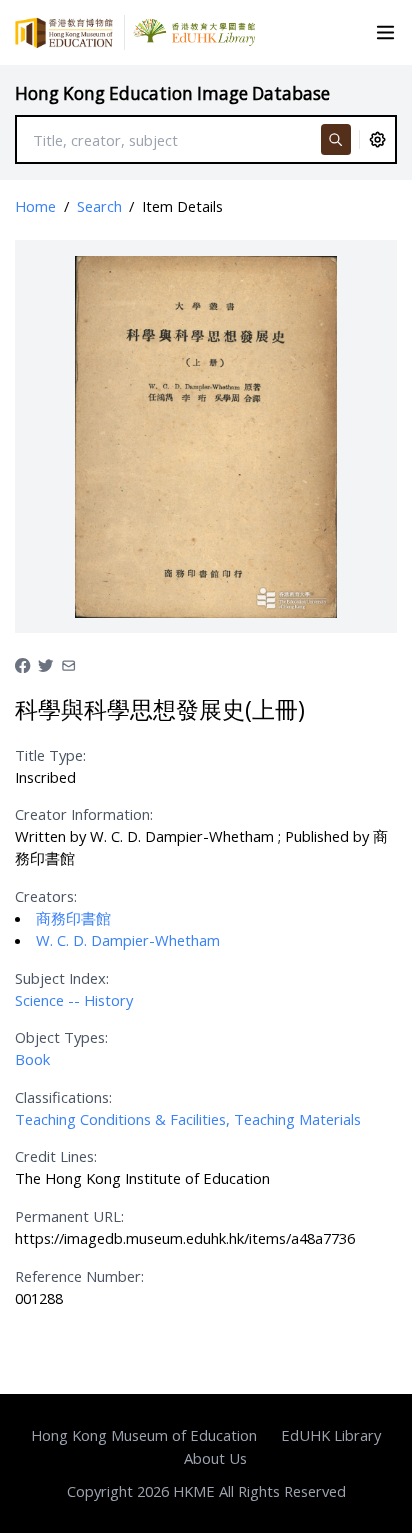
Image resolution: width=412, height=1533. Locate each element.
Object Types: (61, 1037)
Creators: (46, 896)
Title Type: (50, 755)
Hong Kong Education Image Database (172, 93)
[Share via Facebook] (22, 663)
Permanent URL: (69, 1216)
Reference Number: (79, 1276)
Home (35, 206)
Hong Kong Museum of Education (144, 1435)
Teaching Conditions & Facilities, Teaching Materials (188, 1119)
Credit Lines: (56, 1156)
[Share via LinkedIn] (68, 663)
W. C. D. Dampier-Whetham (128, 940)
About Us (215, 1458)
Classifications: (63, 1097)
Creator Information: (84, 814)
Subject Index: (62, 978)
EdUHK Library (331, 1435)
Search (99, 206)
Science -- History (74, 1000)
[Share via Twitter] (45, 663)
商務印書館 (73, 918)
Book (32, 1059)
